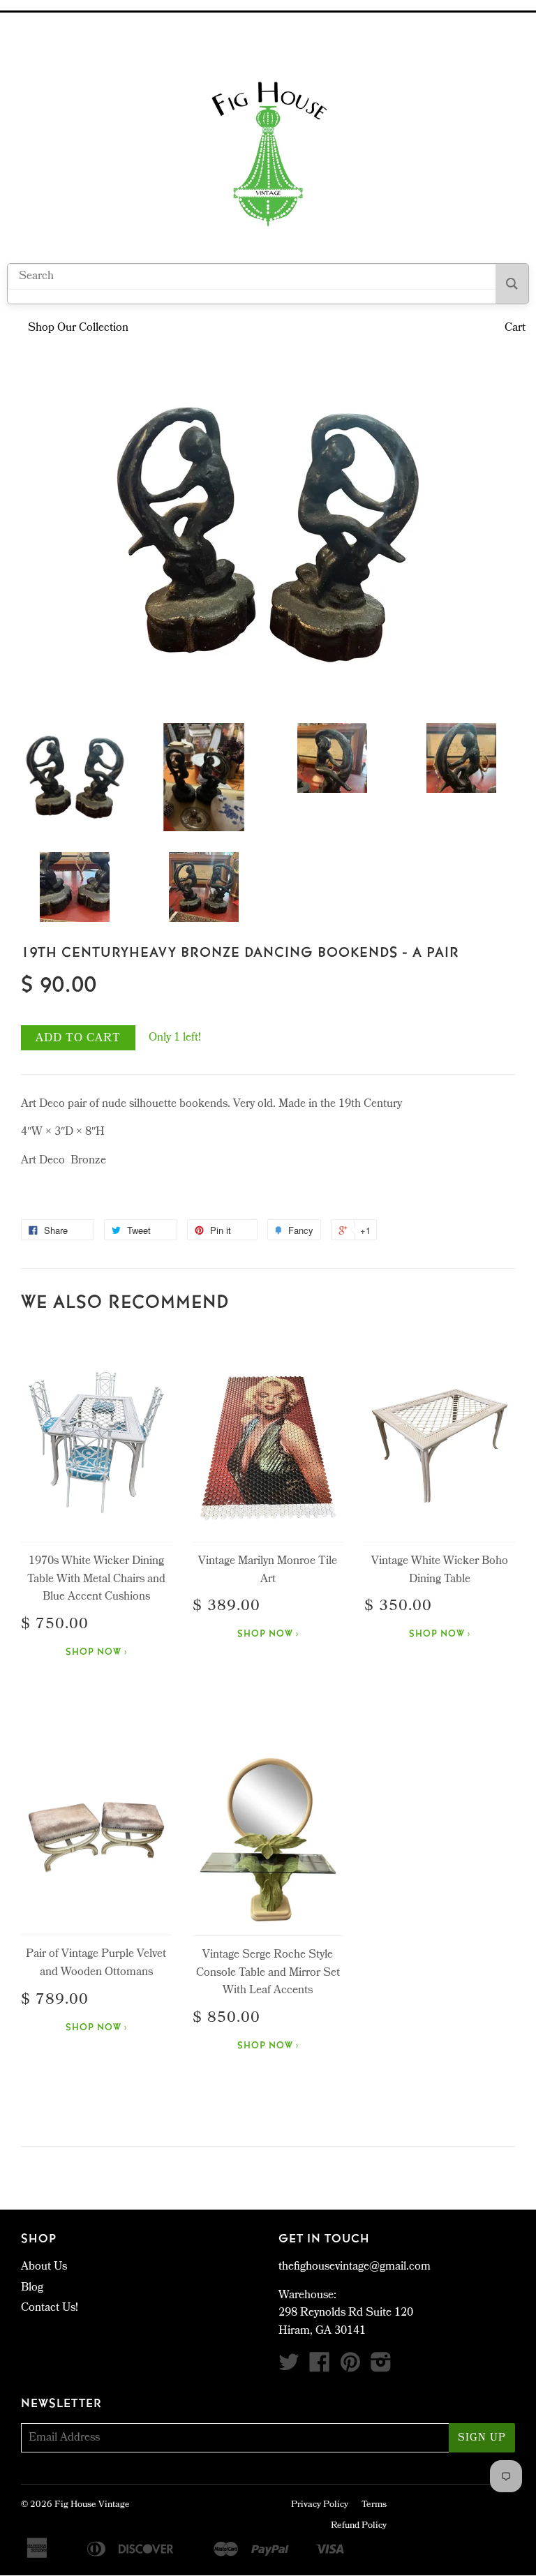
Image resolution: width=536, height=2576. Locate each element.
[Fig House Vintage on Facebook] (320, 2368)
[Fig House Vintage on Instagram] (381, 2368)
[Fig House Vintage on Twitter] (289, 2368)
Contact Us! (50, 2308)
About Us (44, 2267)
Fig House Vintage (92, 2505)
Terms (374, 2505)
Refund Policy (359, 2526)
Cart (515, 328)
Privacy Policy (320, 2505)
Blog (32, 2288)
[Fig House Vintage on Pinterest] (350, 2368)
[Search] (512, 284)
